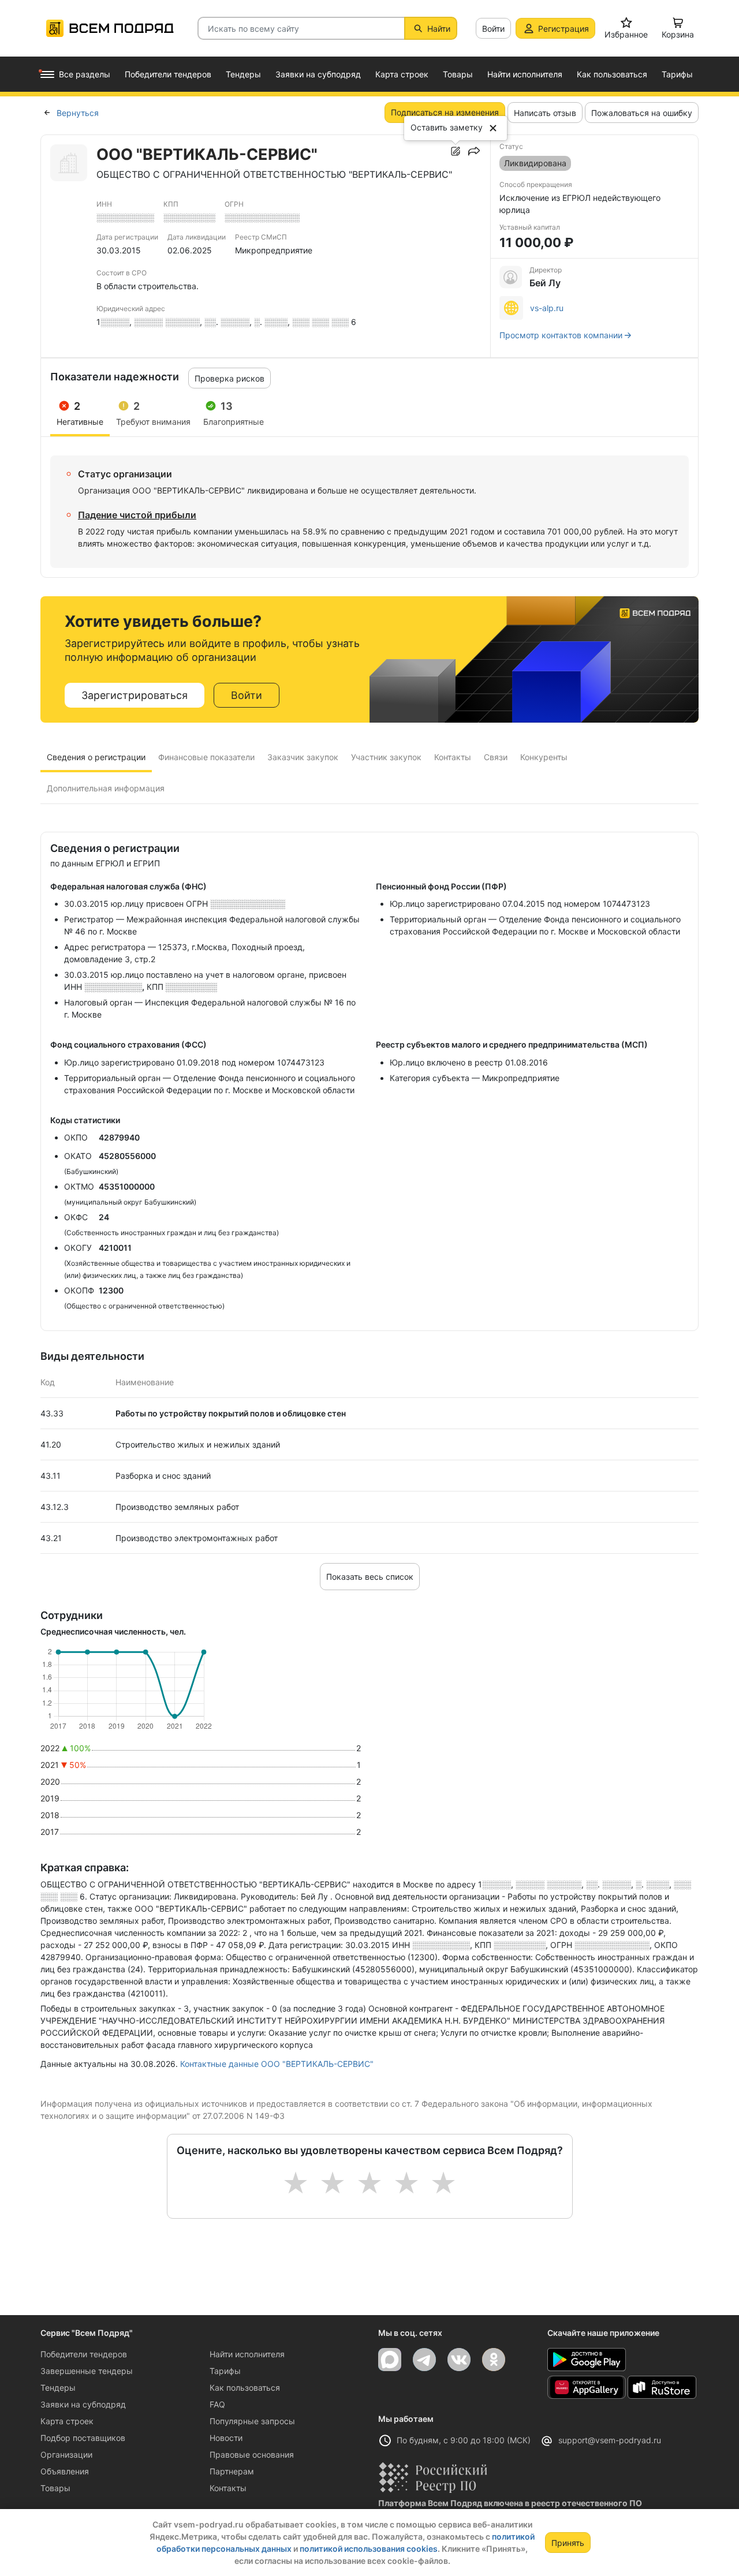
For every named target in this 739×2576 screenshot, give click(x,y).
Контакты (228, 2488)
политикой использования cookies (369, 2549)
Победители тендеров (84, 2354)
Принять (568, 2543)
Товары (55, 2488)
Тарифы (225, 2371)
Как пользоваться (245, 2388)
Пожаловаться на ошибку (642, 113)
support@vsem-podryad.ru (610, 2440)
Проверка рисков (229, 378)
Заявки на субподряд (83, 2404)
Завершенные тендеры (87, 2371)
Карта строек (67, 2421)
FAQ (217, 2404)
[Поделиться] (474, 151)
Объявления (65, 2471)
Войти (493, 29)
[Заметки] (456, 151)
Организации (66, 2455)
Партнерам (232, 2471)
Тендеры (58, 2388)
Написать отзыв (545, 113)
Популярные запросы (252, 2421)
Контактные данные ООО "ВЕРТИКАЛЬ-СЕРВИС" (277, 2064)
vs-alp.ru (547, 308)
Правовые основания (252, 2455)
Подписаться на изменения (445, 112)
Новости (226, 2438)
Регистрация (563, 29)
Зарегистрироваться (135, 695)
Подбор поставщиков (83, 2438)
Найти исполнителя (247, 2354)
